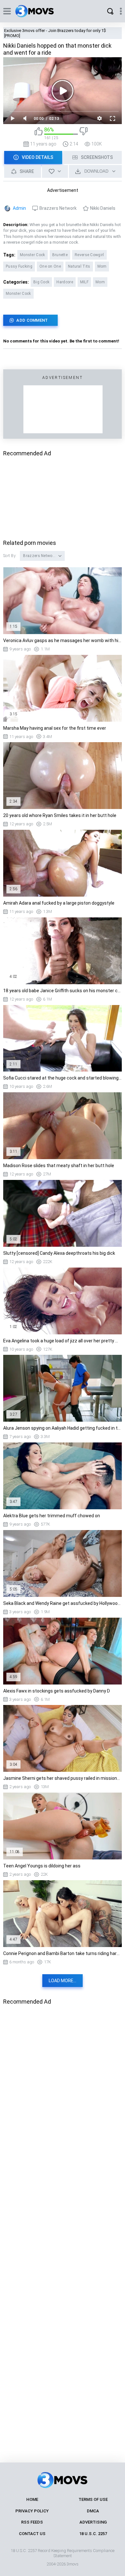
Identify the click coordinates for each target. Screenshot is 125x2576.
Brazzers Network (58, 208)
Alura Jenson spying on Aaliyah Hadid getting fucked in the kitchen (63, 1428)
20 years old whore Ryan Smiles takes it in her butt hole (60, 815)
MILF (84, 282)
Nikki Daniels (103, 208)
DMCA (93, 2511)
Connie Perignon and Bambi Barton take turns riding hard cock (63, 1953)
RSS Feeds (32, 2522)
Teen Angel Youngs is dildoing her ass (42, 1866)
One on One (50, 266)
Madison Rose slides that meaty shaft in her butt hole (59, 1166)
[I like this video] (39, 134)
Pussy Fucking (19, 266)
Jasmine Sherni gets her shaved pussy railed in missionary (63, 1778)
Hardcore (65, 282)
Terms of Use (93, 2499)
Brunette (60, 255)
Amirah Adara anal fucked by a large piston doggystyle (59, 903)
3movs (73, 2564)
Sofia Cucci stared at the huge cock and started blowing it (63, 1078)
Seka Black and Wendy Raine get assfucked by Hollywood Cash (63, 1603)
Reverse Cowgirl (89, 255)
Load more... (63, 1981)
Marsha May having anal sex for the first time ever (55, 728)
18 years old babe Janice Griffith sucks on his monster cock (63, 991)
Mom (102, 266)
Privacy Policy (32, 2511)
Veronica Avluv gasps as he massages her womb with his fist (63, 640)
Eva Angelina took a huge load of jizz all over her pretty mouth (63, 1341)
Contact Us (32, 2534)
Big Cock (41, 282)
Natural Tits (79, 266)
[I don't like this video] (83, 134)
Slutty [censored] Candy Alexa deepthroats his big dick (59, 1253)
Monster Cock (33, 255)
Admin (19, 208)
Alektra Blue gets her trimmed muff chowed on (52, 1516)
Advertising (93, 2522)
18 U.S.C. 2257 (93, 2534)
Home (32, 2499)
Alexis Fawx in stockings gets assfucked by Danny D (57, 1691)
